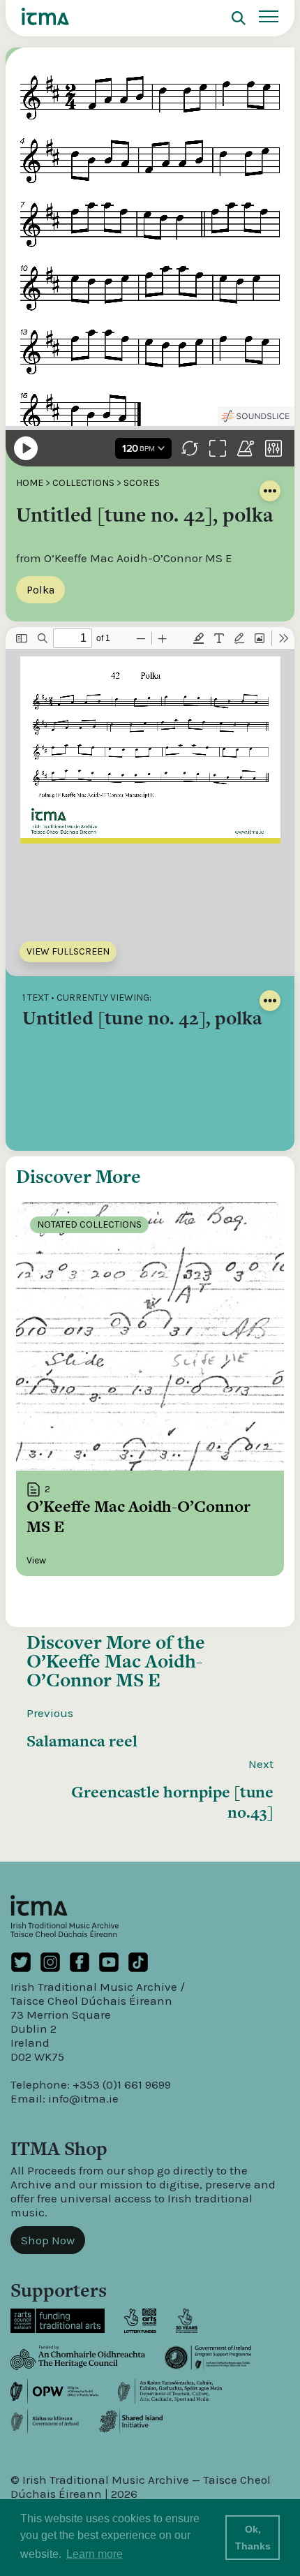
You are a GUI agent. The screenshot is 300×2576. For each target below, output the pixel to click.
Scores (142, 483)
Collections (83, 483)
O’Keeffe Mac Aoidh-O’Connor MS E (114, 1670)
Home (30, 483)
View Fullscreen (68, 951)
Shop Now (48, 2240)
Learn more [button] (95, 2554)
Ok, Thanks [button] (253, 2538)
